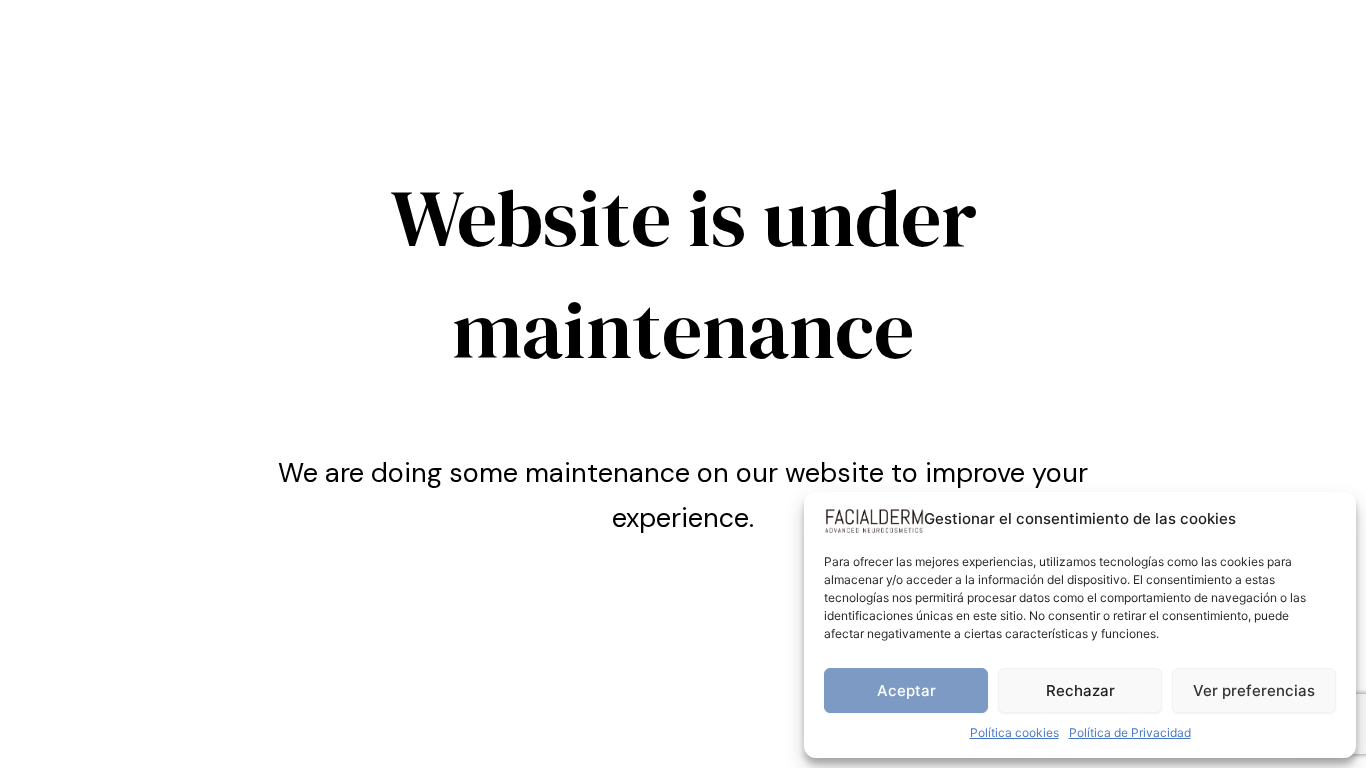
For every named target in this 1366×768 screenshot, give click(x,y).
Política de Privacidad (1130, 732)
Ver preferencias (1254, 690)
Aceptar (906, 690)
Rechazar (1080, 690)
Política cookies (1014, 732)
